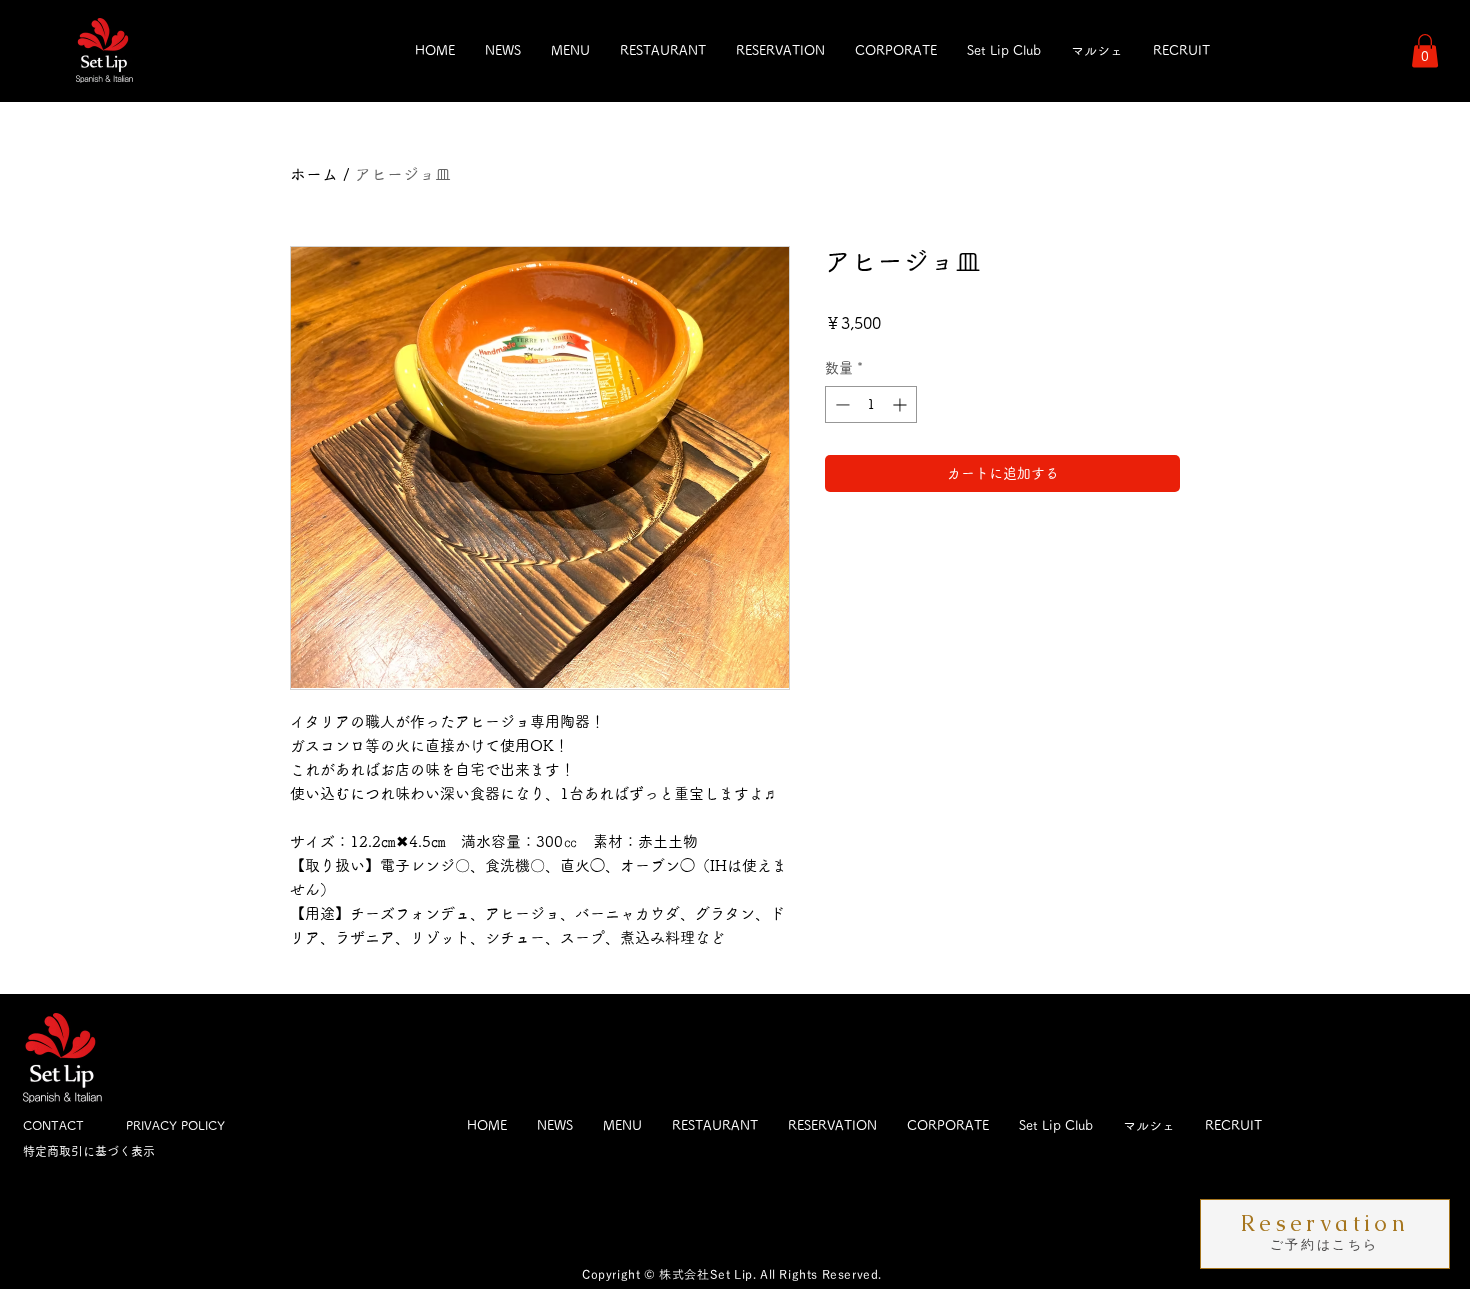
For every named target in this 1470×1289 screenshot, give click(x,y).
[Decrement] (840, 404)
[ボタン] (1325, 1233)
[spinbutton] (871, 404)
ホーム (314, 174)
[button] (1425, 50)
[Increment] (901, 404)
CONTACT (53, 1125)
